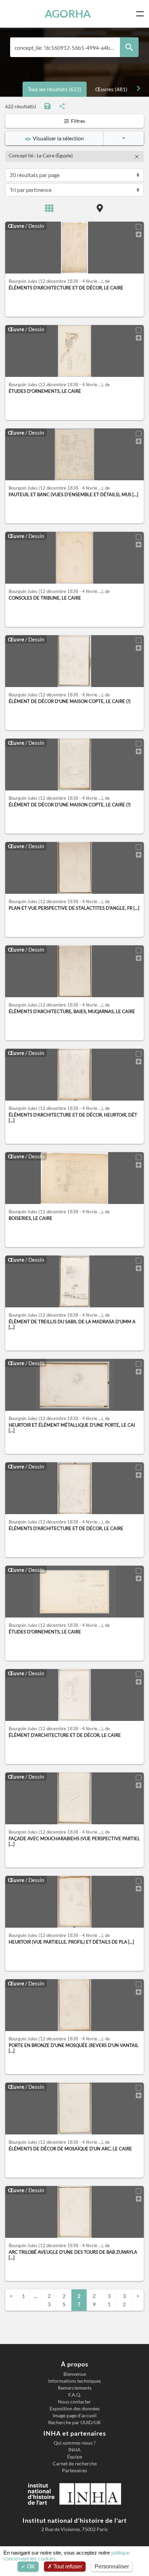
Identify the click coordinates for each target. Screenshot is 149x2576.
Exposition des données (75, 2409)
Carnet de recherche (75, 2464)
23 (49, 2300)
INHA (74, 2450)
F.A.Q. (75, 2395)
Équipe (75, 2457)
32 (124, 2300)
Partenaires (74, 2471)
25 (64, 2300)
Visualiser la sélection (57, 138)
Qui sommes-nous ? (75, 2443)
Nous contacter (74, 2402)
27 (79, 2300)
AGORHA (68, 14)
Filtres (77, 121)
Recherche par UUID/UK (75, 2422)
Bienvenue (75, 2374)
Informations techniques (74, 2381)
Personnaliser (112, 2566)
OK (30, 2566)
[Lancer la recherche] (129, 47)
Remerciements (75, 2388)
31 (109, 2300)
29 (94, 2300)
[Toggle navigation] (141, 14)
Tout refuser (67, 2566)
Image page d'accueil (75, 2416)
